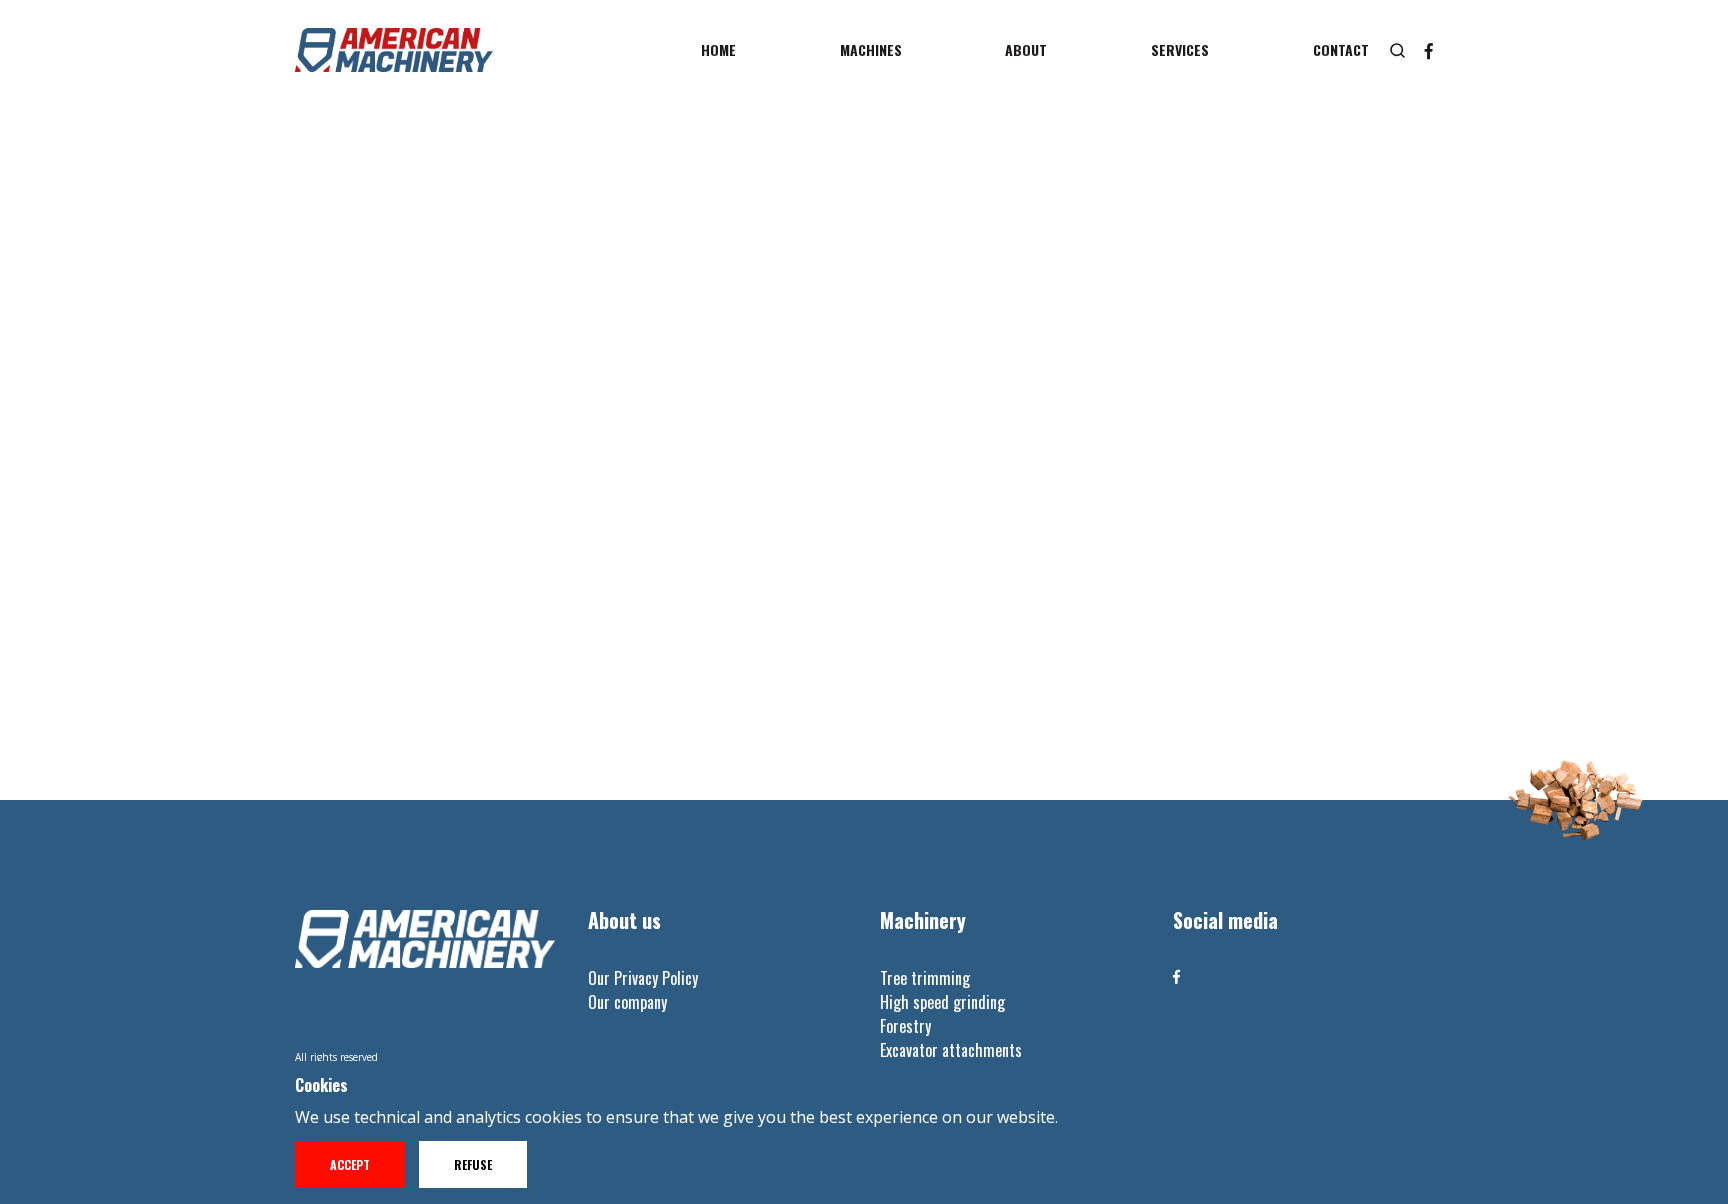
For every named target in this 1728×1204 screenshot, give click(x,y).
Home (718, 49)
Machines (871, 49)
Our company (627, 1002)
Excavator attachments (951, 1050)
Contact (1341, 49)
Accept (350, 1164)
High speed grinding (942, 1002)
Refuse (473, 1164)
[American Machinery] (394, 50)
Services (1180, 49)
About (1026, 49)
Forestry (905, 1026)
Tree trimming (925, 978)
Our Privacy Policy (643, 978)
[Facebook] (1176, 976)
